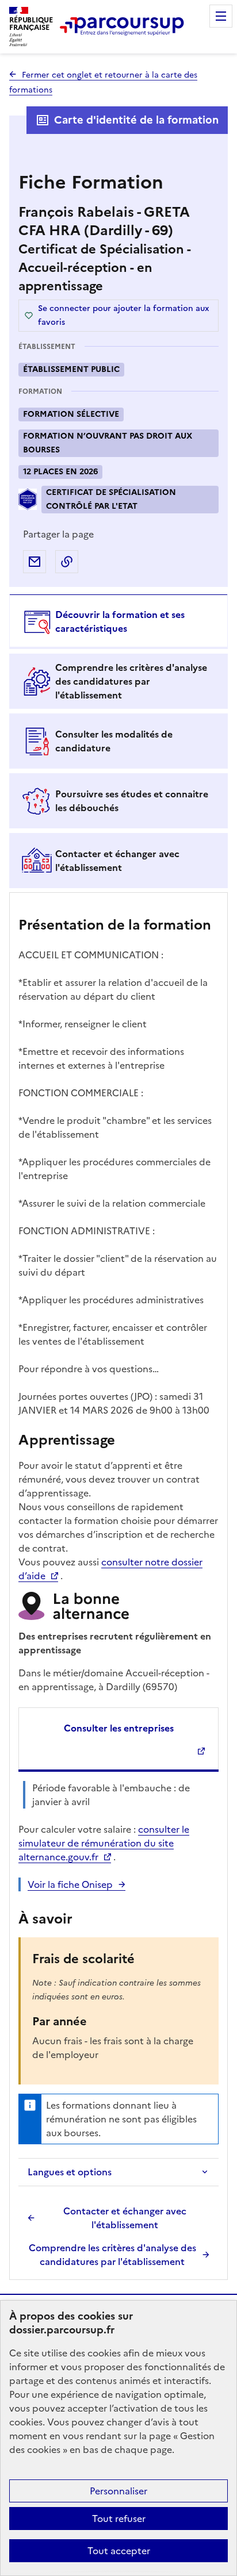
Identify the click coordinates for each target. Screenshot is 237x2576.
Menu (221, 16)
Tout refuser (119, 2519)
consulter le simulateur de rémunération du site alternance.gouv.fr (104, 1843)
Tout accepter (119, 2551)
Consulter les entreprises (119, 1728)
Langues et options (70, 2172)
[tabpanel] (118, 1588)
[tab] (118, 621)
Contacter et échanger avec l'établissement (125, 2218)
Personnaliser (118, 2491)
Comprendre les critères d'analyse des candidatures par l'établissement (112, 2255)
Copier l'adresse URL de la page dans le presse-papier (67, 562)
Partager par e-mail (35, 562)
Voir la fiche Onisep (70, 1884)
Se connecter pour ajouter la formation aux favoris (124, 315)
